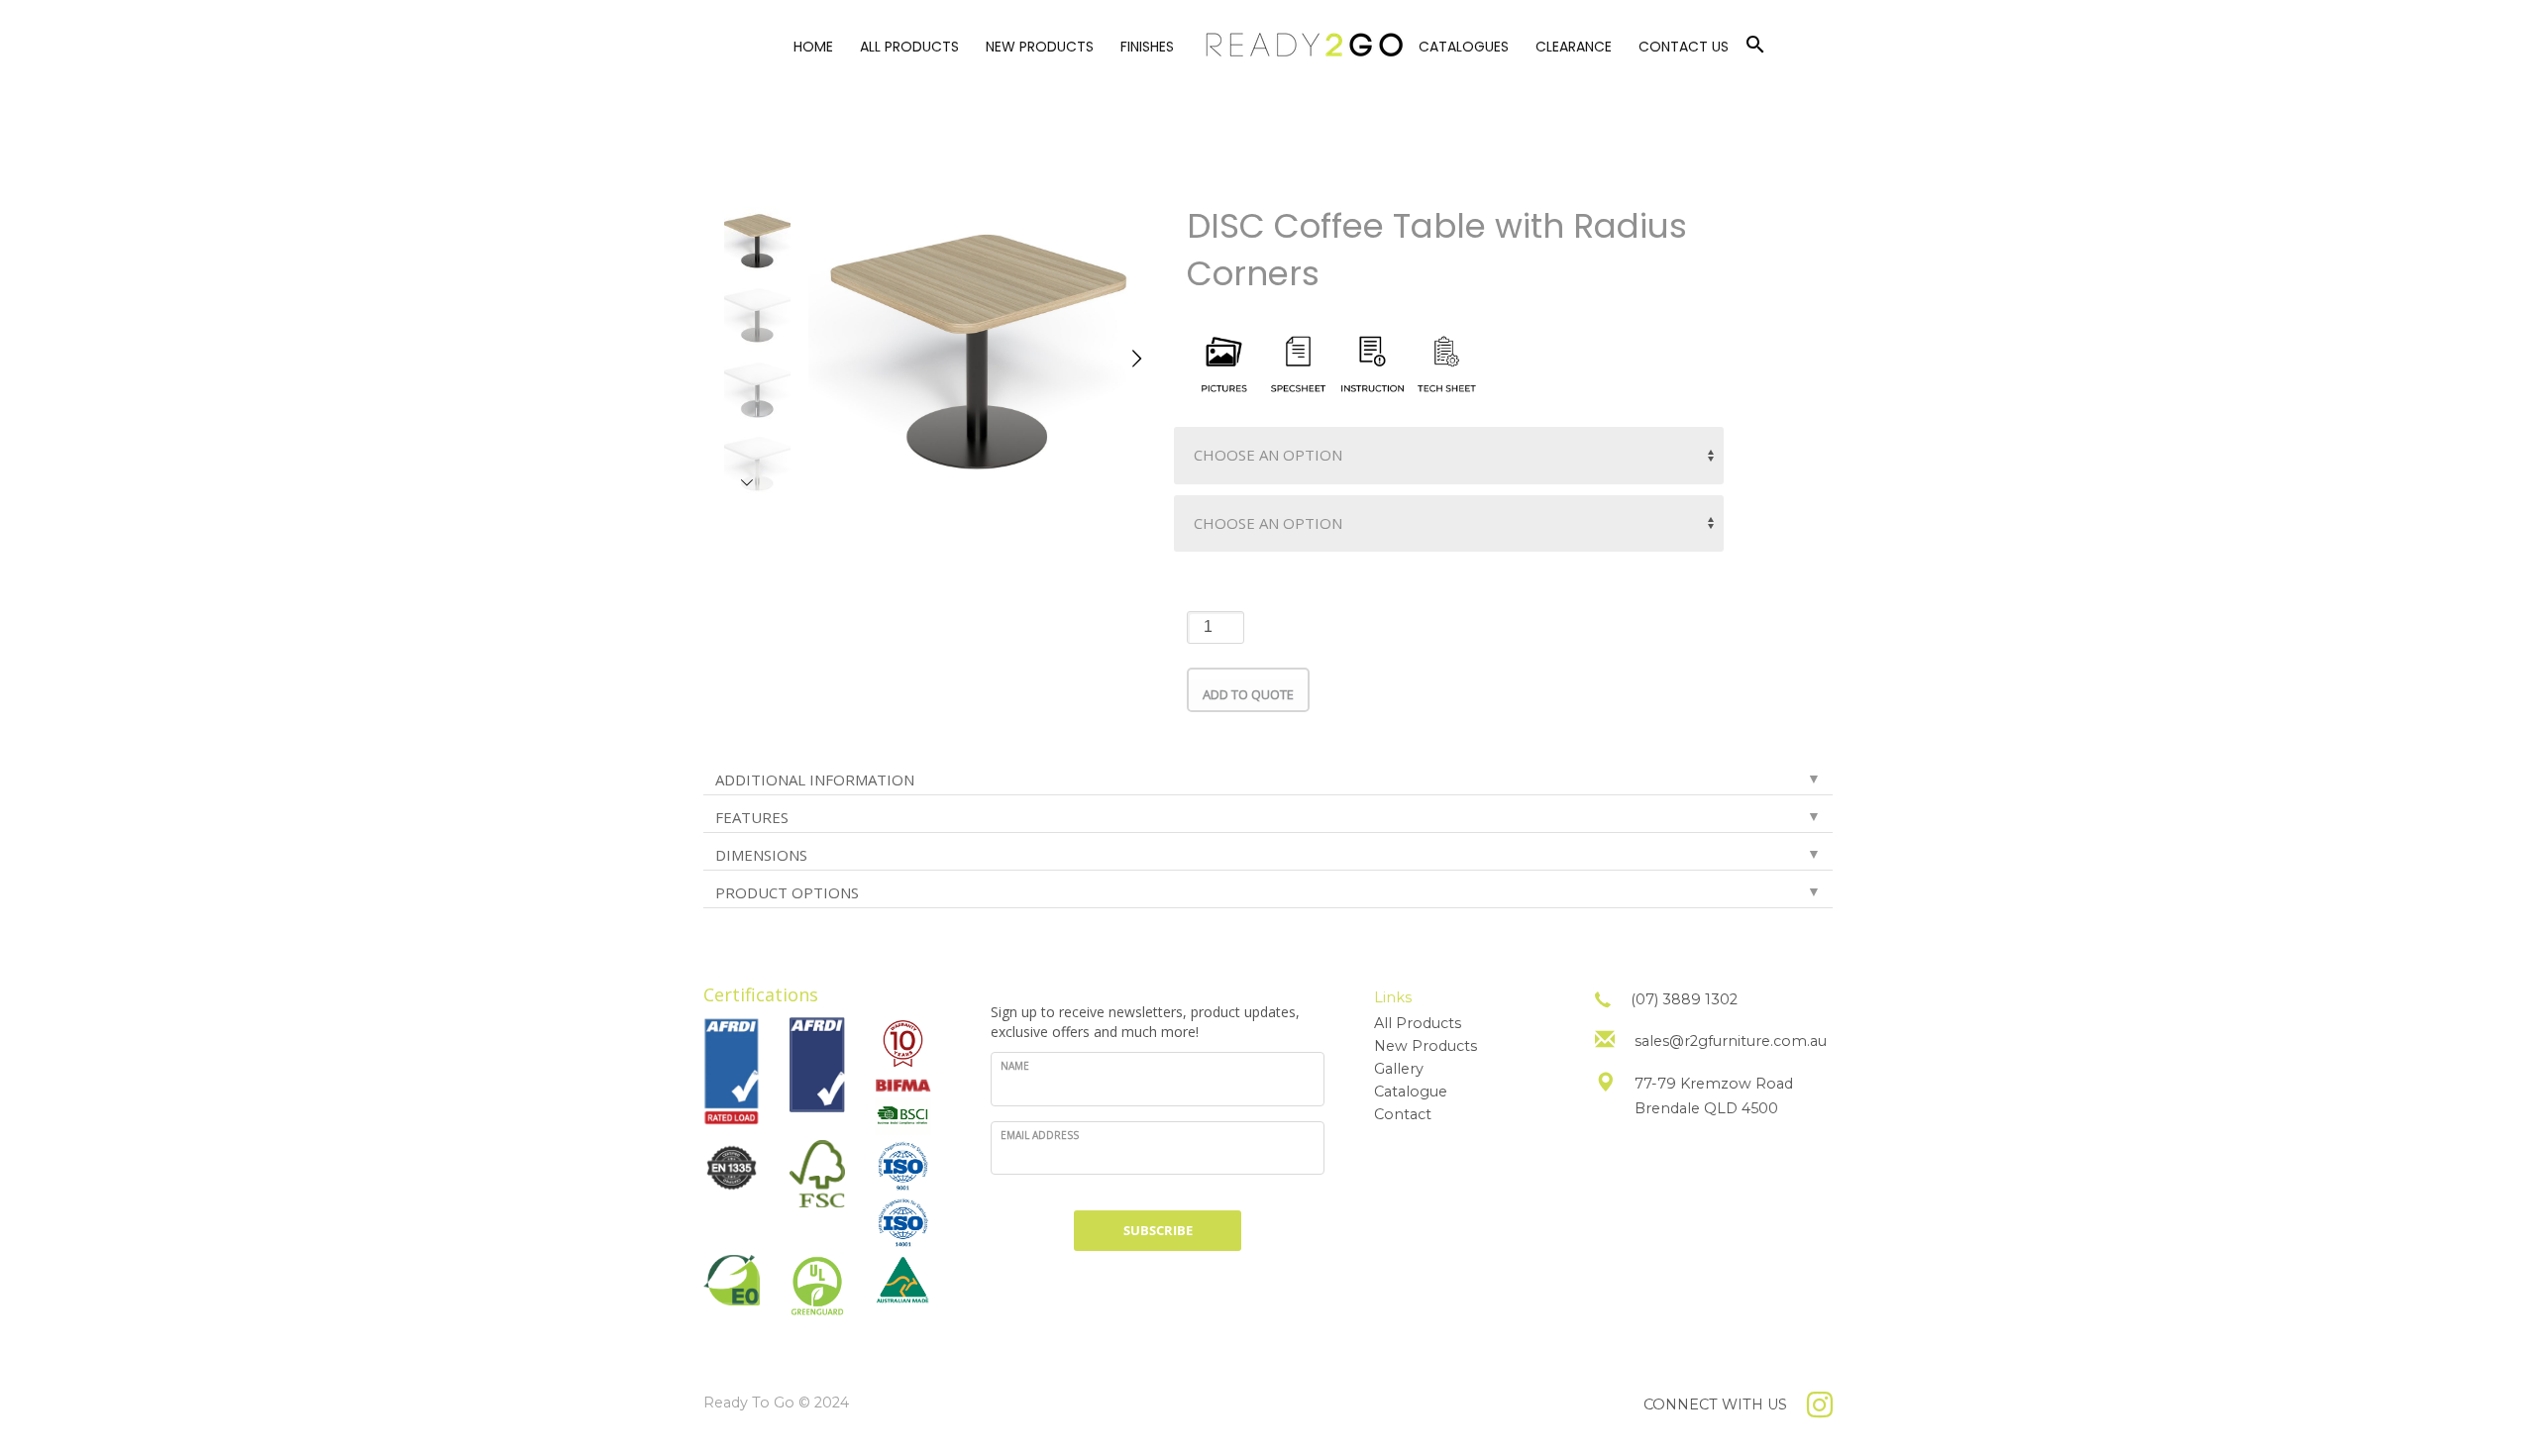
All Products (1418, 1023)
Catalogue (1411, 1092)
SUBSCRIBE (1158, 1230)
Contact (1403, 1114)
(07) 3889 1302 (1684, 999)
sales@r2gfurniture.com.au (1731, 1041)
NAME (1015, 1066)
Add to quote (1248, 694)
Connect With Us (1715, 1404)
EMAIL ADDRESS (1040, 1135)
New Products (1426, 1046)
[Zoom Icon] (978, 348)
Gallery (1399, 1069)
